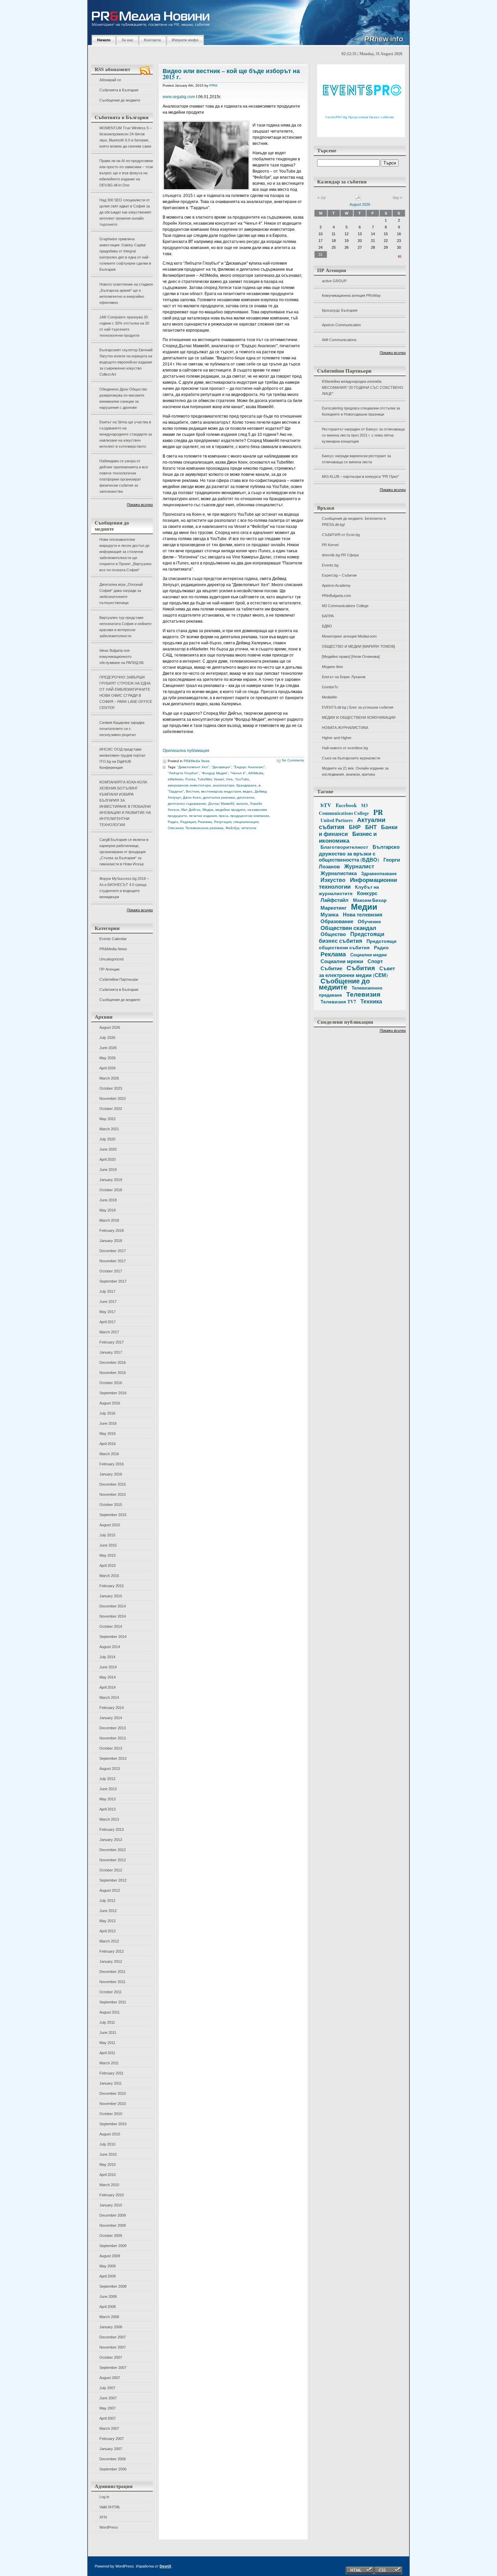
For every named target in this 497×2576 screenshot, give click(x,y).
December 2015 (113, 1484)
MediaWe (329, 697)
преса (223, 816)
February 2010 (112, 2195)
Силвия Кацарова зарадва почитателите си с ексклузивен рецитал (122, 729)
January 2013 (111, 1840)
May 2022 (108, 1119)
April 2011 (107, 2053)
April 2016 (108, 1444)
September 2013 (113, 1758)
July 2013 (107, 1779)
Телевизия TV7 (338, 1002)
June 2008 (108, 2296)
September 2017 (113, 1281)
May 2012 (108, 1921)
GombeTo (330, 687)
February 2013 (112, 1829)
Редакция (188, 822)
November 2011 (112, 1982)
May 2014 (108, 1677)
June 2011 (108, 2033)
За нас (127, 40)
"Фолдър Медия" (214, 773)
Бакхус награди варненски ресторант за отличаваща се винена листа (356, 459)
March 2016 (109, 1454)
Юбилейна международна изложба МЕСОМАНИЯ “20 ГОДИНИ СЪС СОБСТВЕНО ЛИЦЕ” (363, 387)
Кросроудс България (340, 310)
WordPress (109, 2527)
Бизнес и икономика (348, 837)
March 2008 (109, 2317)
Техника (371, 1001)
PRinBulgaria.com (336, 596)
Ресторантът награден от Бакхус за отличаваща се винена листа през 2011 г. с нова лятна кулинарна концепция (363, 435)
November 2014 (113, 1616)
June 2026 (108, 1048)
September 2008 (113, 2286)
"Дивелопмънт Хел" (193, 767)
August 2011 (110, 2012)
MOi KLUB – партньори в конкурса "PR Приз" (360, 476)
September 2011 (113, 2002)
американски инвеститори (189, 785)
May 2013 (108, 1799)
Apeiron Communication (341, 325)
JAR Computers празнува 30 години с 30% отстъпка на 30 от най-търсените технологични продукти (124, 326)
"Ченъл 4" (238, 773)
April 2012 (108, 1931)
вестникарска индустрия (221, 791)
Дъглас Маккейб (221, 804)
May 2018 (108, 1210)
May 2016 (108, 1434)
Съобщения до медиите (120, 100)
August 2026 (110, 1027)
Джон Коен (192, 797)
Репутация (223, 822)
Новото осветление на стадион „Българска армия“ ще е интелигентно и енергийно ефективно (126, 293)
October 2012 (111, 1870)
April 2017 (108, 1322)
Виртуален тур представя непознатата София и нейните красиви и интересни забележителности (125, 627)
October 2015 (111, 1505)
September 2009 (113, 2246)
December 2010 (113, 2093)
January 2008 (111, 2327)
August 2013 (110, 1769)
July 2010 (107, 2144)
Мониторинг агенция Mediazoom (349, 636)
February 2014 (112, 1708)
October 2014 (111, 1626)
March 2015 (109, 1576)
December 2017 (113, 1251)
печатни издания (203, 816)
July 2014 (107, 1657)
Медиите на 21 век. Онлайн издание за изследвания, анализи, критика (355, 771)
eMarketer (175, 779)
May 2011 (107, 2043)
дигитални (246, 797)
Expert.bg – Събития (339, 575)
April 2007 (108, 2418)
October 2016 (111, 1383)
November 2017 (113, 1261)
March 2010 (109, 2185)
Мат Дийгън (191, 810)
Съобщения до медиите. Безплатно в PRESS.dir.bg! (354, 521)
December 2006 (113, 2459)
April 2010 (108, 2175)
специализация (246, 822)
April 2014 (108, 1687)
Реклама (205, 822)
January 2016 (111, 1474)
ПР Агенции (109, 969)
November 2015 (113, 1494)
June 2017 (108, 1302)
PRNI (213, 85)
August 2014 (110, 1647)
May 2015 (108, 1555)
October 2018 (111, 1190)
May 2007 (108, 2408)
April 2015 (108, 1565)
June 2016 (108, 1423)
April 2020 (108, 1159)
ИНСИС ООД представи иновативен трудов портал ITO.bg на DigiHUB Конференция (122, 758)
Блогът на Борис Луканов (344, 677)
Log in (104, 2497)
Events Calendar (113, 939)
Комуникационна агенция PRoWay (351, 295)
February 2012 (112, 1951)
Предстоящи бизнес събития (352, 937)
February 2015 (112, 1586)
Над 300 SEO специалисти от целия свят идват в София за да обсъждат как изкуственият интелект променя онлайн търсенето (125, 212)
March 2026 (109, 1078)
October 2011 (111, 1992)
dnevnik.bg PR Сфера (340, 555)
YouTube (242, 779)
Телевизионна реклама (204, 828)
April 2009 (108, 2276)
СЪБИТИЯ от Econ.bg (341, 535)
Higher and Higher (337, 738)
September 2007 (113, 2368)
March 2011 (109, 2063)
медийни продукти (230, 810)
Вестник (193, 791)
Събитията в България (119, 90)
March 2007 (109, 2428)
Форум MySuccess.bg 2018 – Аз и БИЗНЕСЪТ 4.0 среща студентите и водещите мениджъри (124, 888)
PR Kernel (330, 545)
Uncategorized (111, 959)
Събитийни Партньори (119, 979)
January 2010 (111, 2205)
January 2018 (111, 1241)
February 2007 (112, 2439)
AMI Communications (339, 340)
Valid (110, 2507)
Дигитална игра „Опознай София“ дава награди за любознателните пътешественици (121, 594)
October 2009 (111, 2236)
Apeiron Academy (336, 585)
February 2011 (111, 2073)
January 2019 (111, 1180)
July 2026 (107, 1038)
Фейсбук (232, 828)
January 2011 (111, 2083)
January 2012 (111, 1961)
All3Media (256, 773)
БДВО (327, 626)
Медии (208, 810)
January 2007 (111, 2449)
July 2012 (107, 1901)
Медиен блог (333, 667)
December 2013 (113, 1728)
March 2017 (109, 1332)
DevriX (165, 2566)
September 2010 (113, 2124)
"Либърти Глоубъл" (183, 773)
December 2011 (112, 1972)
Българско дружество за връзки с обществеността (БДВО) (359, 853)
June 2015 (108, 1545)
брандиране (246, 785)
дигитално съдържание (187, 804)
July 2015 (107, 1535)
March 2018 (109, 1220)
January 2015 (111, 1596)
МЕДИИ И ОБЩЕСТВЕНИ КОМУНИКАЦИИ (359, 717)
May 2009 (108, 2266)
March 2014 (109, 1697)
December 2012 (113, 1850)
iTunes (190, 779)
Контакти (152, 40)
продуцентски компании (250, 816)
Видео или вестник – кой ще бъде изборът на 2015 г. (231, 74)
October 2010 (111, 2114)
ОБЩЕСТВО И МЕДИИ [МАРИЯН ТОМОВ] (358, 646)
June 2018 (108, 1200)
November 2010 (113, 2104)
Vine (229, 779)
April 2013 (108, 1809)
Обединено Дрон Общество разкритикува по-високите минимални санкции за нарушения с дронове (123, 398)
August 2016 (110, 1403)
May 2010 (108, 2164)
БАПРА (328, 616)
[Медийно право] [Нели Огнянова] (351, 657)
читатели (249, 828)
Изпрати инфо (185, 40)
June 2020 (108, 1149)
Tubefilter (205, 779)
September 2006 (113, 2469)
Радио (173, 822)
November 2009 (113, 2225)
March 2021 (109, 1129)
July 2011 (107, 2022)
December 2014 (113, 1606)
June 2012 (108, 1911)
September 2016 (113, 1393)
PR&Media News (113, 949)
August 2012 (110, 1890)
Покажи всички (140, 505)
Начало (104, 40)
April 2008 (108, 2307)
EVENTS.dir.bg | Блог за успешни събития (358, 707)
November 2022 (113, 1098)
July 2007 (107, 2388)
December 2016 (113, 1362)
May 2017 (108, 1312)
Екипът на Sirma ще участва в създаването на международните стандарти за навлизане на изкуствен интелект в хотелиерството (126, 434)
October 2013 (111, 1748)
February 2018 (112, 1230)
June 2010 (108, 2154)
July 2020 (107, 1139)
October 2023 (111, 1088)
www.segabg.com (179, 97)
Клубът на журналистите (349, 890)
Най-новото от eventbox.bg (345, 748)
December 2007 (113, 2337)
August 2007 (110, 2378)
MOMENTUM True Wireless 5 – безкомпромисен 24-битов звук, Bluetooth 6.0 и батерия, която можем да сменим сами (126, 137)
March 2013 (109, 1819)
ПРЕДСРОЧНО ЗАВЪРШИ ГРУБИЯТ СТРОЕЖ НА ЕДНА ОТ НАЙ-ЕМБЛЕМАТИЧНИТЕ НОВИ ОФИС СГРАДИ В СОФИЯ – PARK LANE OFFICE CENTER (126, 692)
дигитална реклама (219, 797)
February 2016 (112, 1464)
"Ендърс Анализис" (249, 767)
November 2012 (113, 1860)
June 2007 (108, 2398)
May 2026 (108, 1058)
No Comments (293, 760)
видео (248, 791)
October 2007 (111, 2357)
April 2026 (108, 1068)
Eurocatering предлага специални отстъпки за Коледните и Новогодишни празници (361, 411)
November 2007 (113, 2347)
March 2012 (109, 1941)
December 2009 (113, 2215)
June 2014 (108, 1667)
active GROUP (334, 281)
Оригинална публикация (186, 751)
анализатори (223, 785)
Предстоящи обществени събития (358, 944)
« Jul (321, 198)
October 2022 (111, 1109)
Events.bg (330, 565)
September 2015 (113, 1515)
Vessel (219, 779)
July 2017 (107, 1291)
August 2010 (110, 2134)
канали (242, 804)
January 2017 (111, 1352)
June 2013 (108, 1789)
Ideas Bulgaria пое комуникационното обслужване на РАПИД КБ (122, 657)
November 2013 (113, 1738)
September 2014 (113, 1637)
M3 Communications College (345, 606)
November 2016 (113, 1373)
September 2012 (113, 1880)
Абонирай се (110, 80)
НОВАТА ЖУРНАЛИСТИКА (345, 728)
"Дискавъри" (221, 767)
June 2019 (108, 1170)
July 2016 (107, 1413)
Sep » (397, 198)
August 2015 (110, 1525)
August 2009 (110, 2256)
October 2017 (111, 1271)
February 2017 (112, 1342)
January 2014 (111, 1718)
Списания (175, 828)
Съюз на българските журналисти (351, 758)
